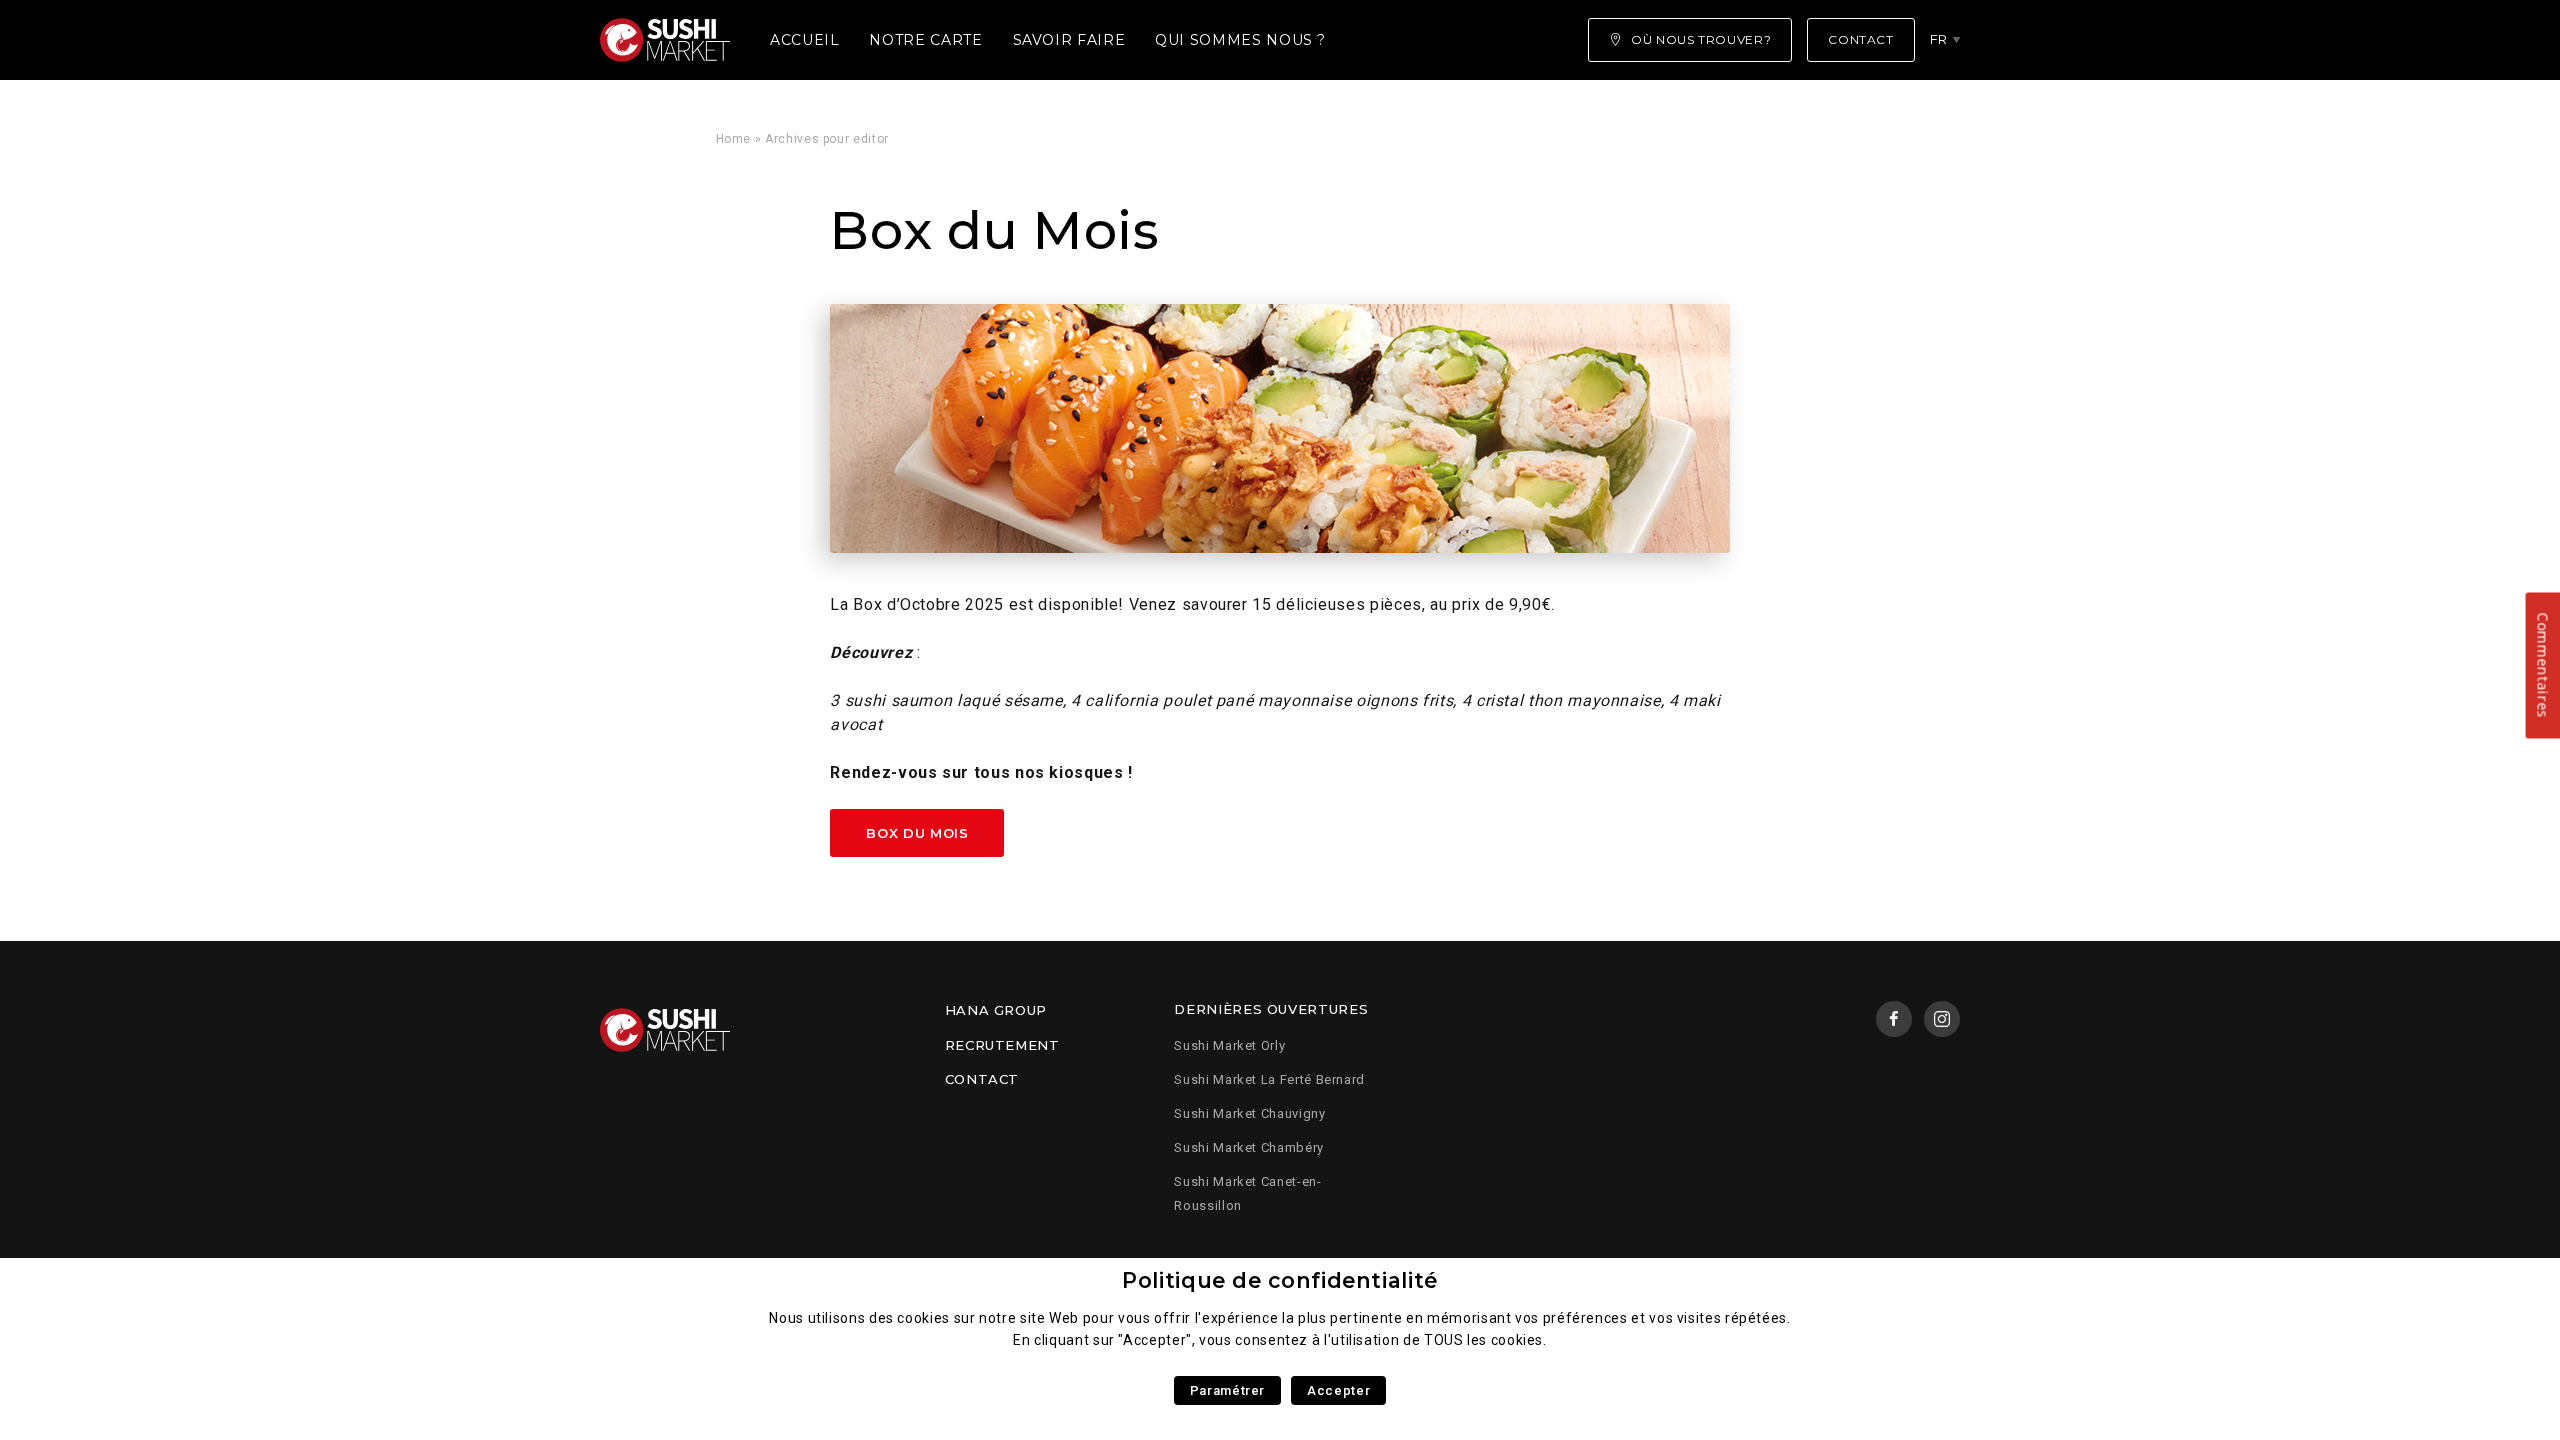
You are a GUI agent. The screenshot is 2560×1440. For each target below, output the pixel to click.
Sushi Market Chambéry (1248, 1147)
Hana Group (996, 1010)
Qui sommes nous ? (1240, 40)
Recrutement (1002, 1045)
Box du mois (917, 833)
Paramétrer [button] (1227, 1390)
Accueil (804, 40)
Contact (982, 1079)
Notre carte (925, 40)
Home (734, 139)
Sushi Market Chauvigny (1249, 1113)
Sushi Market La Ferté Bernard (1269, 1079)
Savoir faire (1069, 40)
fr (1939, 39)
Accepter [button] (1338, 1390)
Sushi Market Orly (1229, 1045)
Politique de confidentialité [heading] (1280, 1280)
